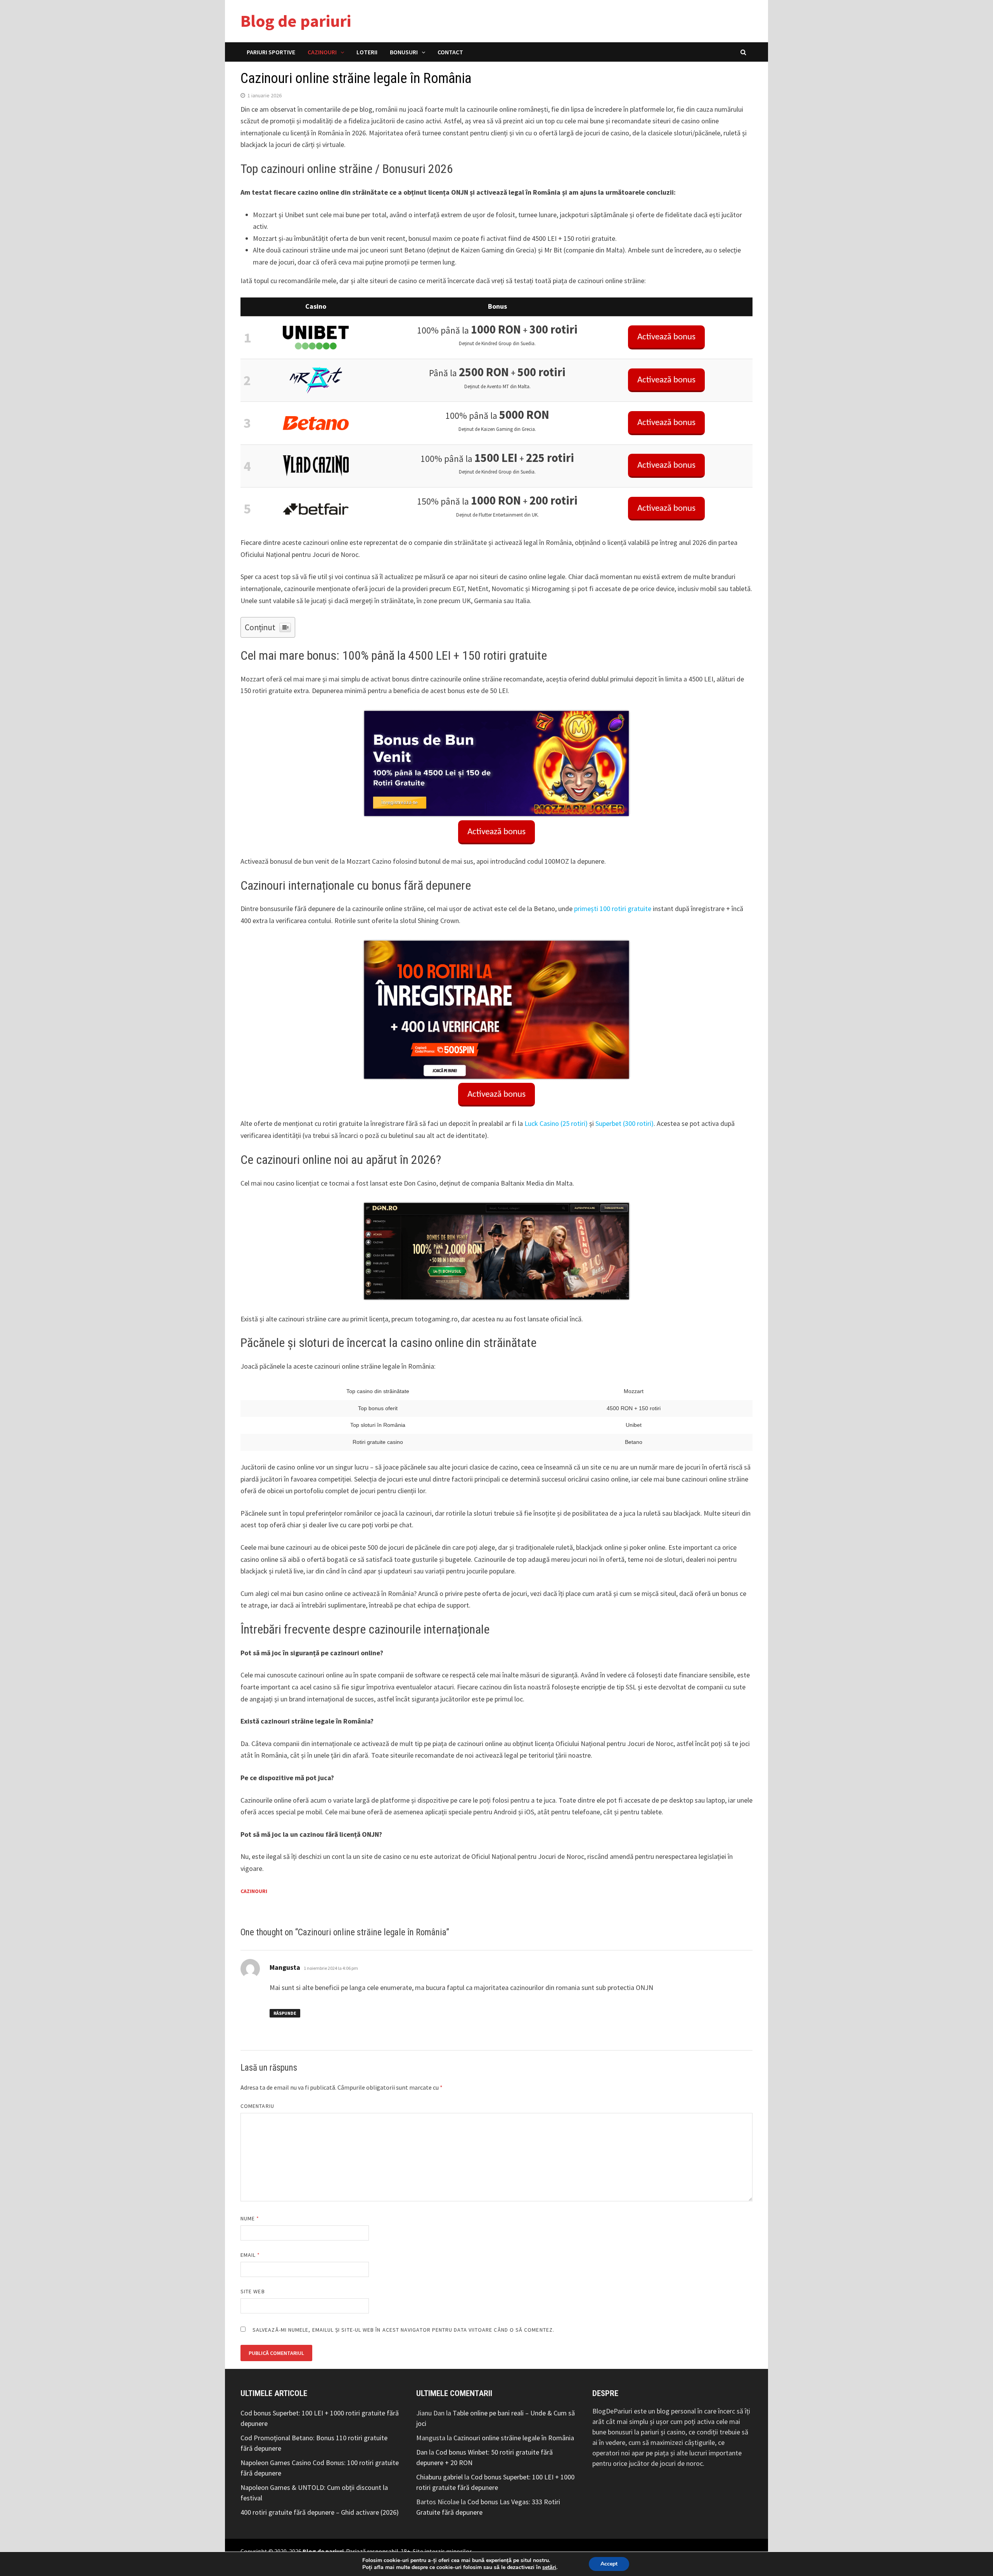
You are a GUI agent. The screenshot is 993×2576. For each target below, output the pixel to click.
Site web (253, 2291)
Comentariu (257, 2106)
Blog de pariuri (296, 21)
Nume (250, 2218)
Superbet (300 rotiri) (625, 1123)
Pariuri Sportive (271, 52)
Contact (450, 52)
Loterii (367, 52)
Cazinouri (322, 52)
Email (250, 2255)
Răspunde (285, 2013)
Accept (609, 2564)
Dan (422, 2452)
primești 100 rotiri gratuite (613, 909)
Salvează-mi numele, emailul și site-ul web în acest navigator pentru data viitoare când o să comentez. (403, 2330)
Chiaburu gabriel (439, 2477)
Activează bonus (666, 337)
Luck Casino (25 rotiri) (556, 1123)
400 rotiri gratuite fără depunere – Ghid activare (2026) (320, 2512)
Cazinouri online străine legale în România (514, 2438)
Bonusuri (404, 52)
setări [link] (549, 2567)
